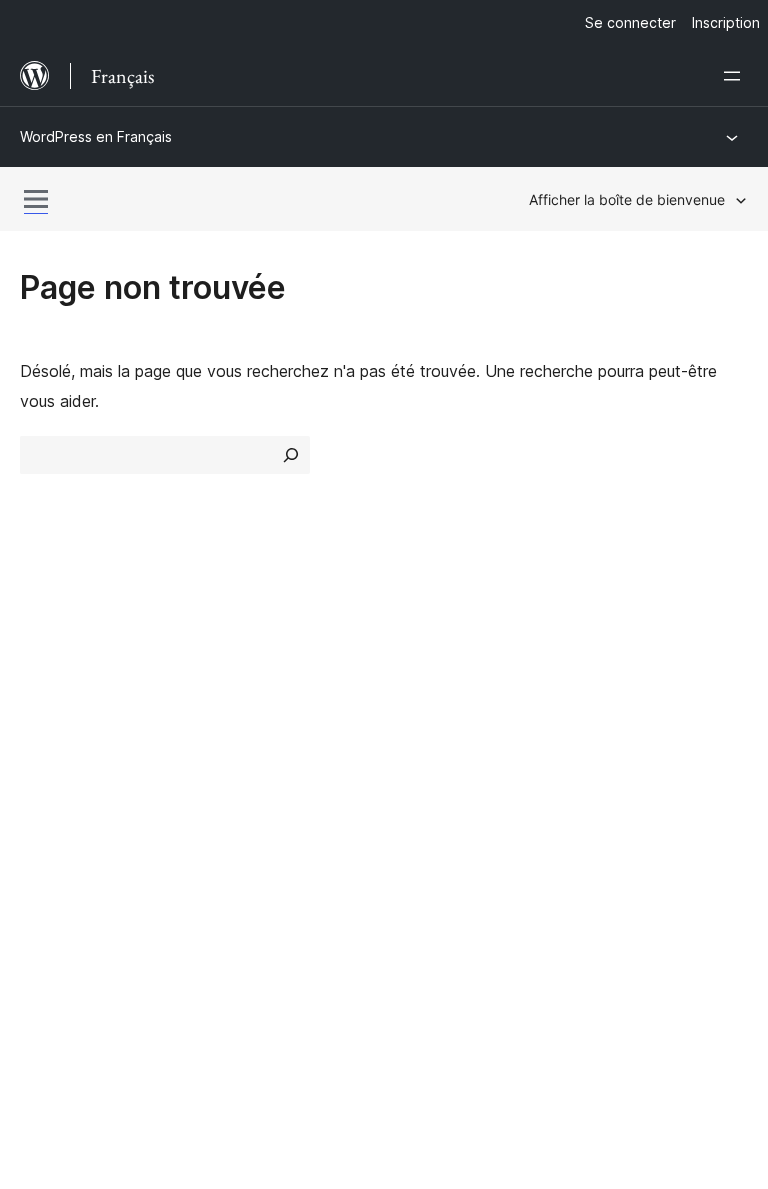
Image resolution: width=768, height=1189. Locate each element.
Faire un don (637, 714)
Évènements (626, 679)
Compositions (257, 749)
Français (98, 1042)
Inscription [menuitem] (726, 22)
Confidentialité (73, 749)
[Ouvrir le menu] (736, 76)
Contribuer (619, 643)
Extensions (247, 714)
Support (423, 679)
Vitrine (230, 643)
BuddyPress (74, 951)
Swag (611, 749)
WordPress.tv (453, 780)
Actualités (55, 679)
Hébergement (70, 714)
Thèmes (236, 679)
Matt (48, 881)
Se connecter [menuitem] (630, 22)
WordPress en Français (96, 136)
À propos (53, 643)
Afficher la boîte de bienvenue (627, 199)
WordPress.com (88, 845)
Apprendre (431, 643)
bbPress (60, 916)
